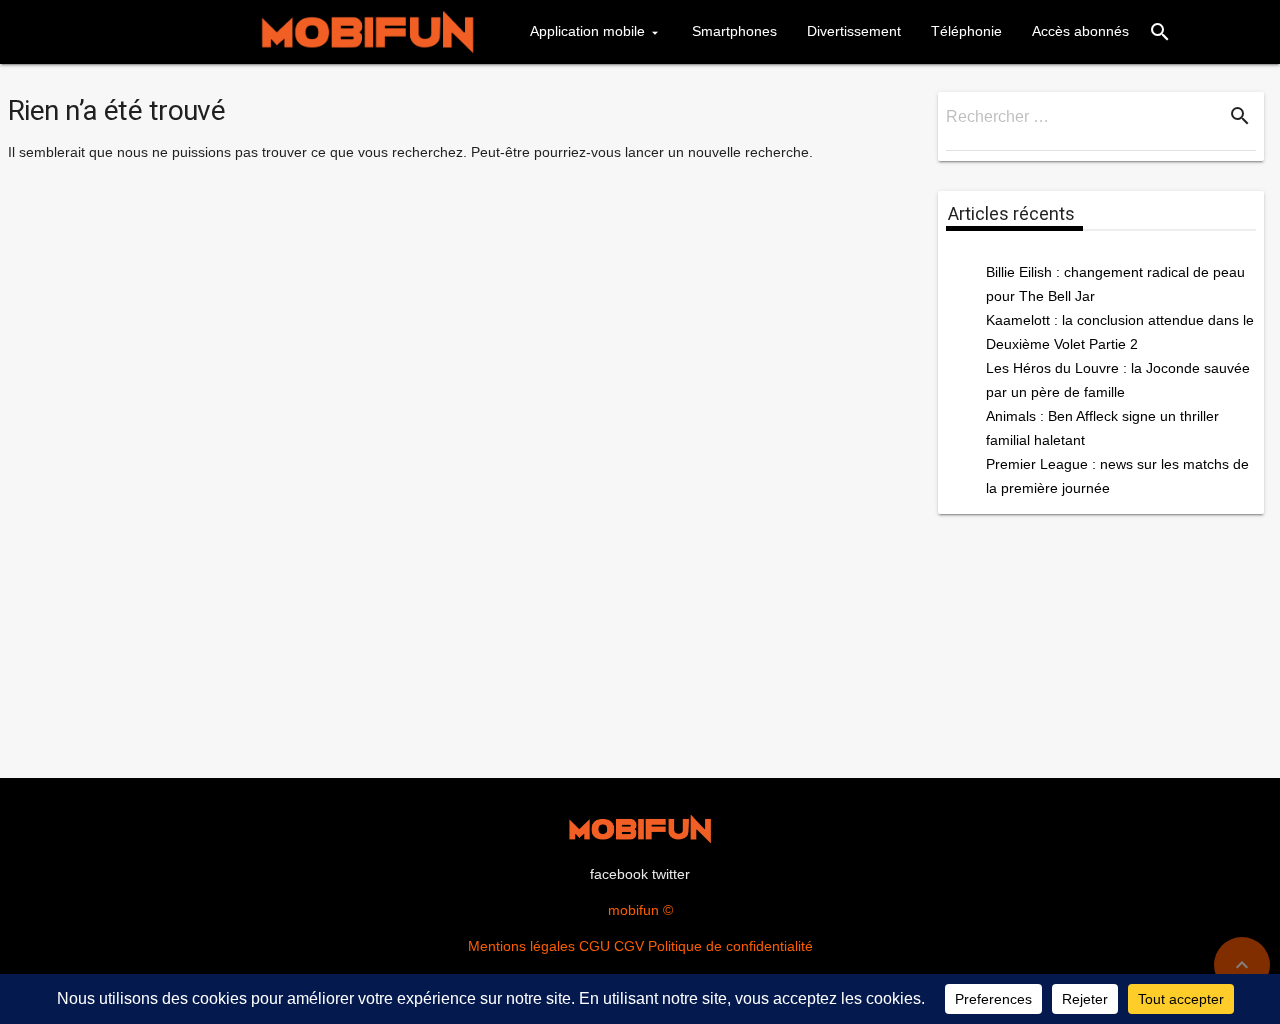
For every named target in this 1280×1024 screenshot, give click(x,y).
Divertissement (854, 31)
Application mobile (587, 31)
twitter (671, 874)
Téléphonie (966, 31)
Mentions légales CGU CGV (556, 946)
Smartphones (734, 31)
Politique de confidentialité (730, 946)
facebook (619, 874)
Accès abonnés (1080, 31)
